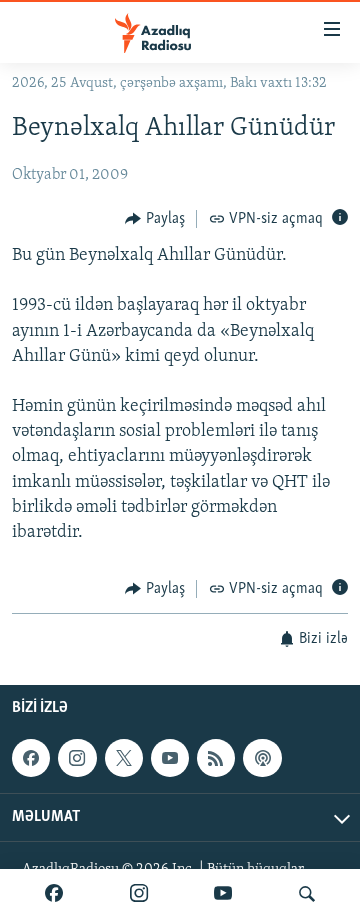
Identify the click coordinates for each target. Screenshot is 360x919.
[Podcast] (262, 758)
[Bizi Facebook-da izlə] (54, 894)
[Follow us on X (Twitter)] (124, 758)
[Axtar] (307, 894)
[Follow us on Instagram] (77, 758)
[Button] (155, 219)
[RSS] (216, 758)
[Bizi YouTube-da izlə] (223, 894)
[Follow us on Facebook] (31, 758)
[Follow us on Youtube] (170, 758)
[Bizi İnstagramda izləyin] (139, 894)
